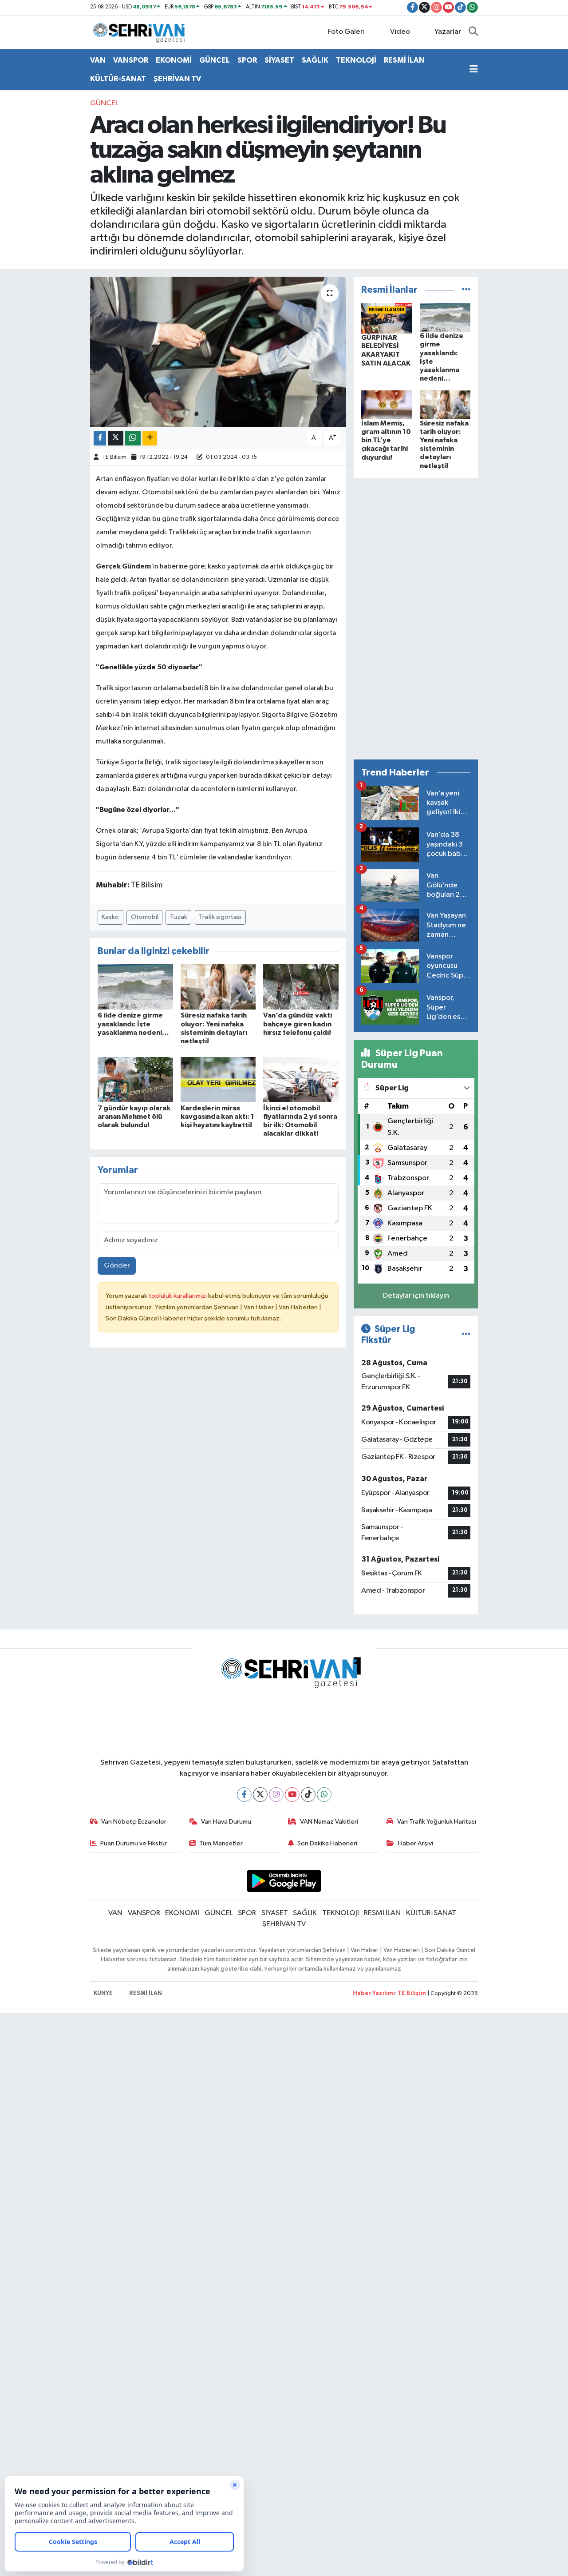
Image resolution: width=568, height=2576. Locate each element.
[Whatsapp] (324, 1795)
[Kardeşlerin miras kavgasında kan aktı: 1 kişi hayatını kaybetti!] (218, 1079)
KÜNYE (103, 1994)
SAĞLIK (315, 60)
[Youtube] (292, 1795)
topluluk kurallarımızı (178, 1296)
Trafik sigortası (220, 917)
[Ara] (473, 32)
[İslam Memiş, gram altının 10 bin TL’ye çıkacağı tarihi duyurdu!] (387, 405)
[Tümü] (466, 290)
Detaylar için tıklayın (416, 1296)
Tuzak (179, 917)
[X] (260, 1795)
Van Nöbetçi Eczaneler (134, 1822)
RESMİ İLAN (404, 60)
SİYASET (279, 60)
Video (400, 32)
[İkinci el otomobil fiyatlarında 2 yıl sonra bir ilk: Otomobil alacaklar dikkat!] (301, 1079)
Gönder (117, 1266)
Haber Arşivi (416, 1843)
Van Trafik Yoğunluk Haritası (437, 1822)
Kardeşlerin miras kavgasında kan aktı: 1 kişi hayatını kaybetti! (217, 1117)
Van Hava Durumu (226, 1822)
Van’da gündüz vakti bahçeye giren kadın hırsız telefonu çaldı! (298, 1024)
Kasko (110, 917)
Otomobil (145, 917)
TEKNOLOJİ (356, 60)
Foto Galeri (346, 32)
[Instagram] (276, 1795)
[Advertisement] (416, 619)
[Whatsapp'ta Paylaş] (133, 438)
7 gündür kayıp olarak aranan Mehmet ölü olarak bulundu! (134, 1117)
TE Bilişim (412, 1994)
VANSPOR (131, 60)
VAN (98, 60)
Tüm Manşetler (221, 1843)
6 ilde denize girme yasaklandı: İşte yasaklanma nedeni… (133, 1024)
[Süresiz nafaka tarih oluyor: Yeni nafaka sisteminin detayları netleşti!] (218, 987)
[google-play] (284, 1881)
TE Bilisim (114, 457)
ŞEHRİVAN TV (177, 79)
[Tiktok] (308, 1795)
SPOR (247, 60)
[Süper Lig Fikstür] (466, 1334)
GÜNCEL (215, 60)
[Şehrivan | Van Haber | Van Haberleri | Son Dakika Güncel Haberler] (141, 32)
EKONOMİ (174, 60)
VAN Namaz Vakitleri (329, 1822)
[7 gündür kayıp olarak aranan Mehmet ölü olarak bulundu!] (135, 1079)
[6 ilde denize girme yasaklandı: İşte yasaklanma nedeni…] (135, 987)
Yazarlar (448, 32)
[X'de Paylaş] (116, 438)
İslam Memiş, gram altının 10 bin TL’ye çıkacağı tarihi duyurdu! (386, 440)
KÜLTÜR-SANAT (118, 79)
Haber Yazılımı (374, 1994)
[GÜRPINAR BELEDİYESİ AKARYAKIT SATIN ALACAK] (387, 318)
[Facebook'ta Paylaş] (100, 438)
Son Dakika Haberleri (327, 1843)
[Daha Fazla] (150, 438)
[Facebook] (244, 1795)
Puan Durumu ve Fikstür (134, 1843)
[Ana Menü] (474, 70)
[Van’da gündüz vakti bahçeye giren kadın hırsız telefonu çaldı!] (301, 987)
